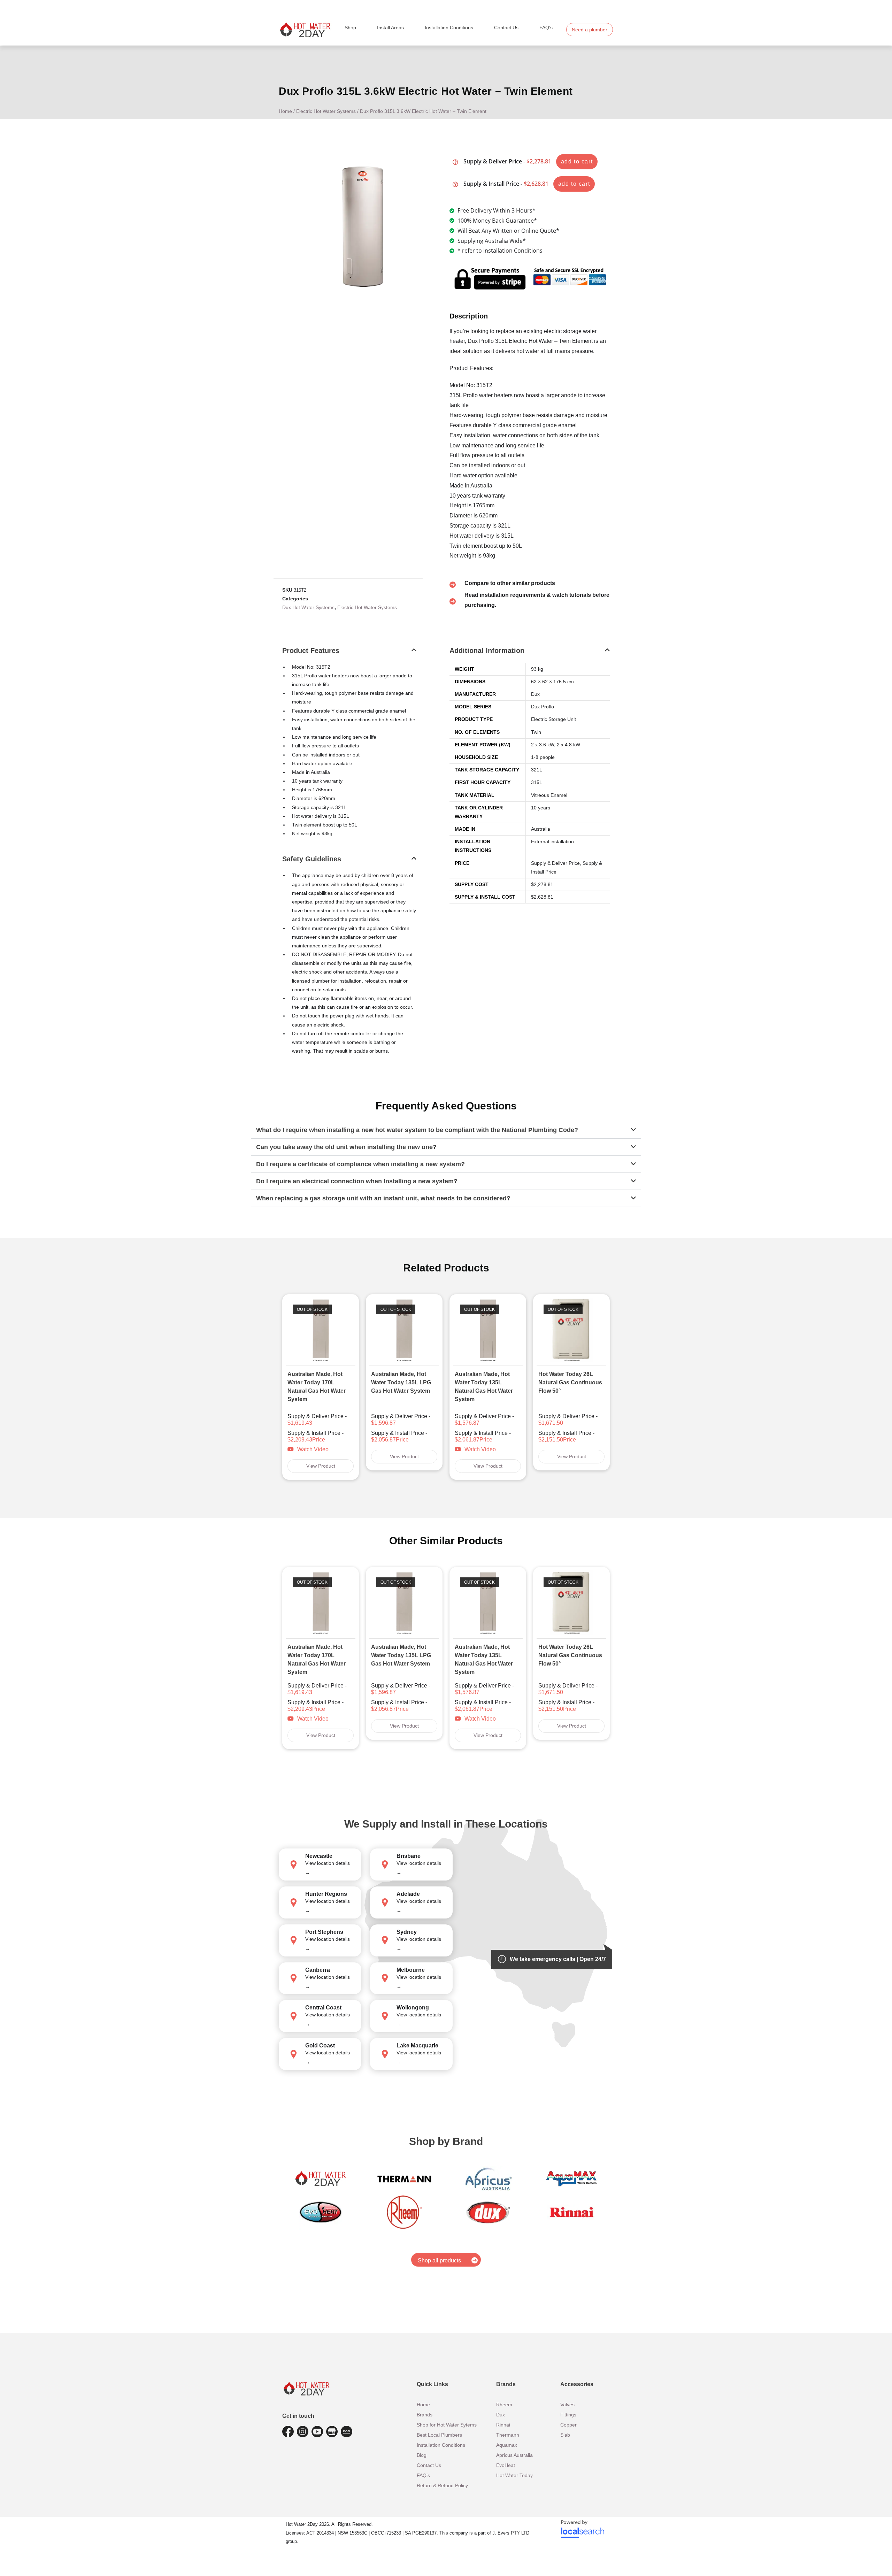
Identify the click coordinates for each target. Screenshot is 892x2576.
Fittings (568, 2415)
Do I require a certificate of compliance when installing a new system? (360, 1164)
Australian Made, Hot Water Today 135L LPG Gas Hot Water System (401, 1382)
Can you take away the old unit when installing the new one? (346, 1147)
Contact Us (506, 28)
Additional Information (487, 651)
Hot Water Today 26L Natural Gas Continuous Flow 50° (570, 1382)
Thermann (508, 2435)
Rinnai (503, 2425)
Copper (568, 2425)
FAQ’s (546, 28)
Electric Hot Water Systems (326, 111)
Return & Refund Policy (442, 2485)
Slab (565, 2435)
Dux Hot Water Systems (308, 607)
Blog (422, 2455)
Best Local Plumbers (439, 2435)
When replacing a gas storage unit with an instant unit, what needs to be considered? (383, 1198)
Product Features (311, 651)
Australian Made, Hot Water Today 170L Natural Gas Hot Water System (317, 1387)
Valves (567, 2405)
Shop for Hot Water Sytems (447, 2425)
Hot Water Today (514, 2475)
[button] (349, 655)
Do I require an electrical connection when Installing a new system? (357, 1181)
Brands (425, 2415)
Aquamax (507, 2445)
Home (285, 111)
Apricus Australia (514, 2455)
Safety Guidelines (312, 859)
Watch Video (313, 1449)
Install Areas (390, 28)
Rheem (504, 2405)
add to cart (577, 162)
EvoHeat (506, 2465)
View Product (321, 1466)
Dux (501, 2415)
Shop (350, 28)
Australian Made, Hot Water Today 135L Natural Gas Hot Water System (484, 1387)
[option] (321, 1387)
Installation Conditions (449, 28)
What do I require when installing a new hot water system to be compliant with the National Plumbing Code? (417, 1130)
